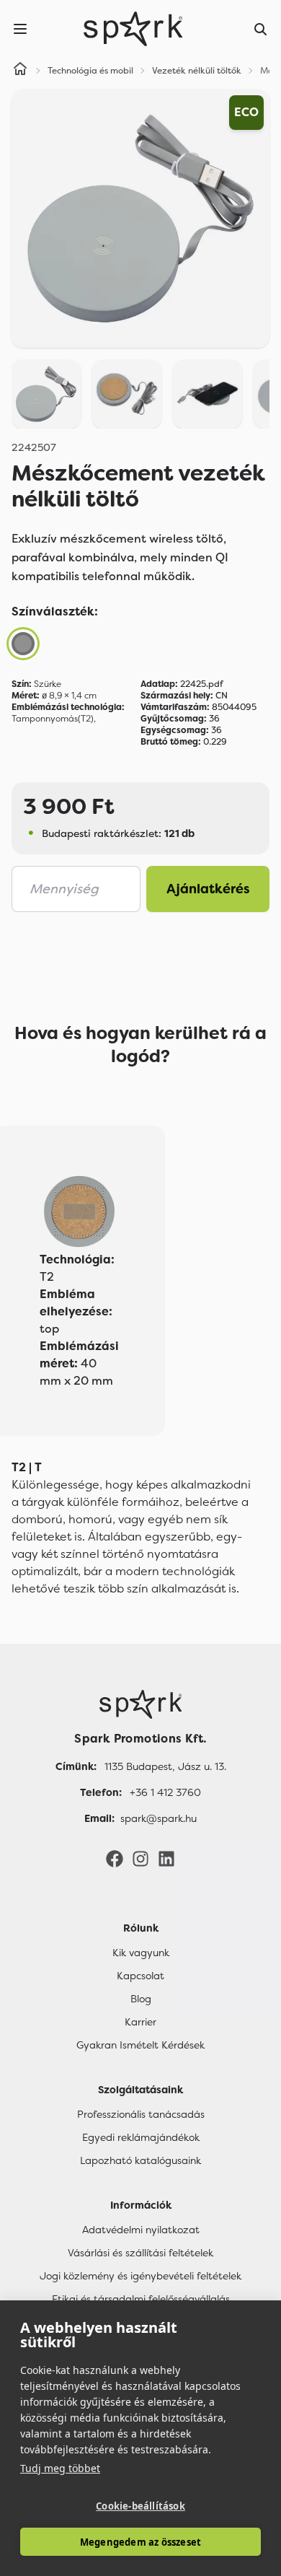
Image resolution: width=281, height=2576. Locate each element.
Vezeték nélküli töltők (197, 71)
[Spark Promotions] (133, 29)
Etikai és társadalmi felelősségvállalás (141, 2299)
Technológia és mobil (90, 71)
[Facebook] (115, 1858)
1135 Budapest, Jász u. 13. (165, 1766)
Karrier (140, 2022)
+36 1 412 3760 (165, 1792)
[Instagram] (140, 1858)
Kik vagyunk (141, 1953)
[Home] (20, 71)
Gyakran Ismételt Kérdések (140, 2045)
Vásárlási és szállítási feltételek (140, 2253)
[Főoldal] (140, 1704)
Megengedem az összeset (140, 2542)
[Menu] (20, 29)
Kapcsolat (140, 1976)
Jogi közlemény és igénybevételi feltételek (140, 2276)
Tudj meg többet (60, 2468)
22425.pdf (182, 684)
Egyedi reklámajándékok (141, 2137)
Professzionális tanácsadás (141, 2114)
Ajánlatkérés (208, 889)
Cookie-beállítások (140, 2506)
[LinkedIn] (166, 1858)
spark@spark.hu (159, 1818)
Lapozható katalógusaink (140, 2160)
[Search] (261, 29)
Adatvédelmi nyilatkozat (141, 2230)
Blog (141, 1999)
